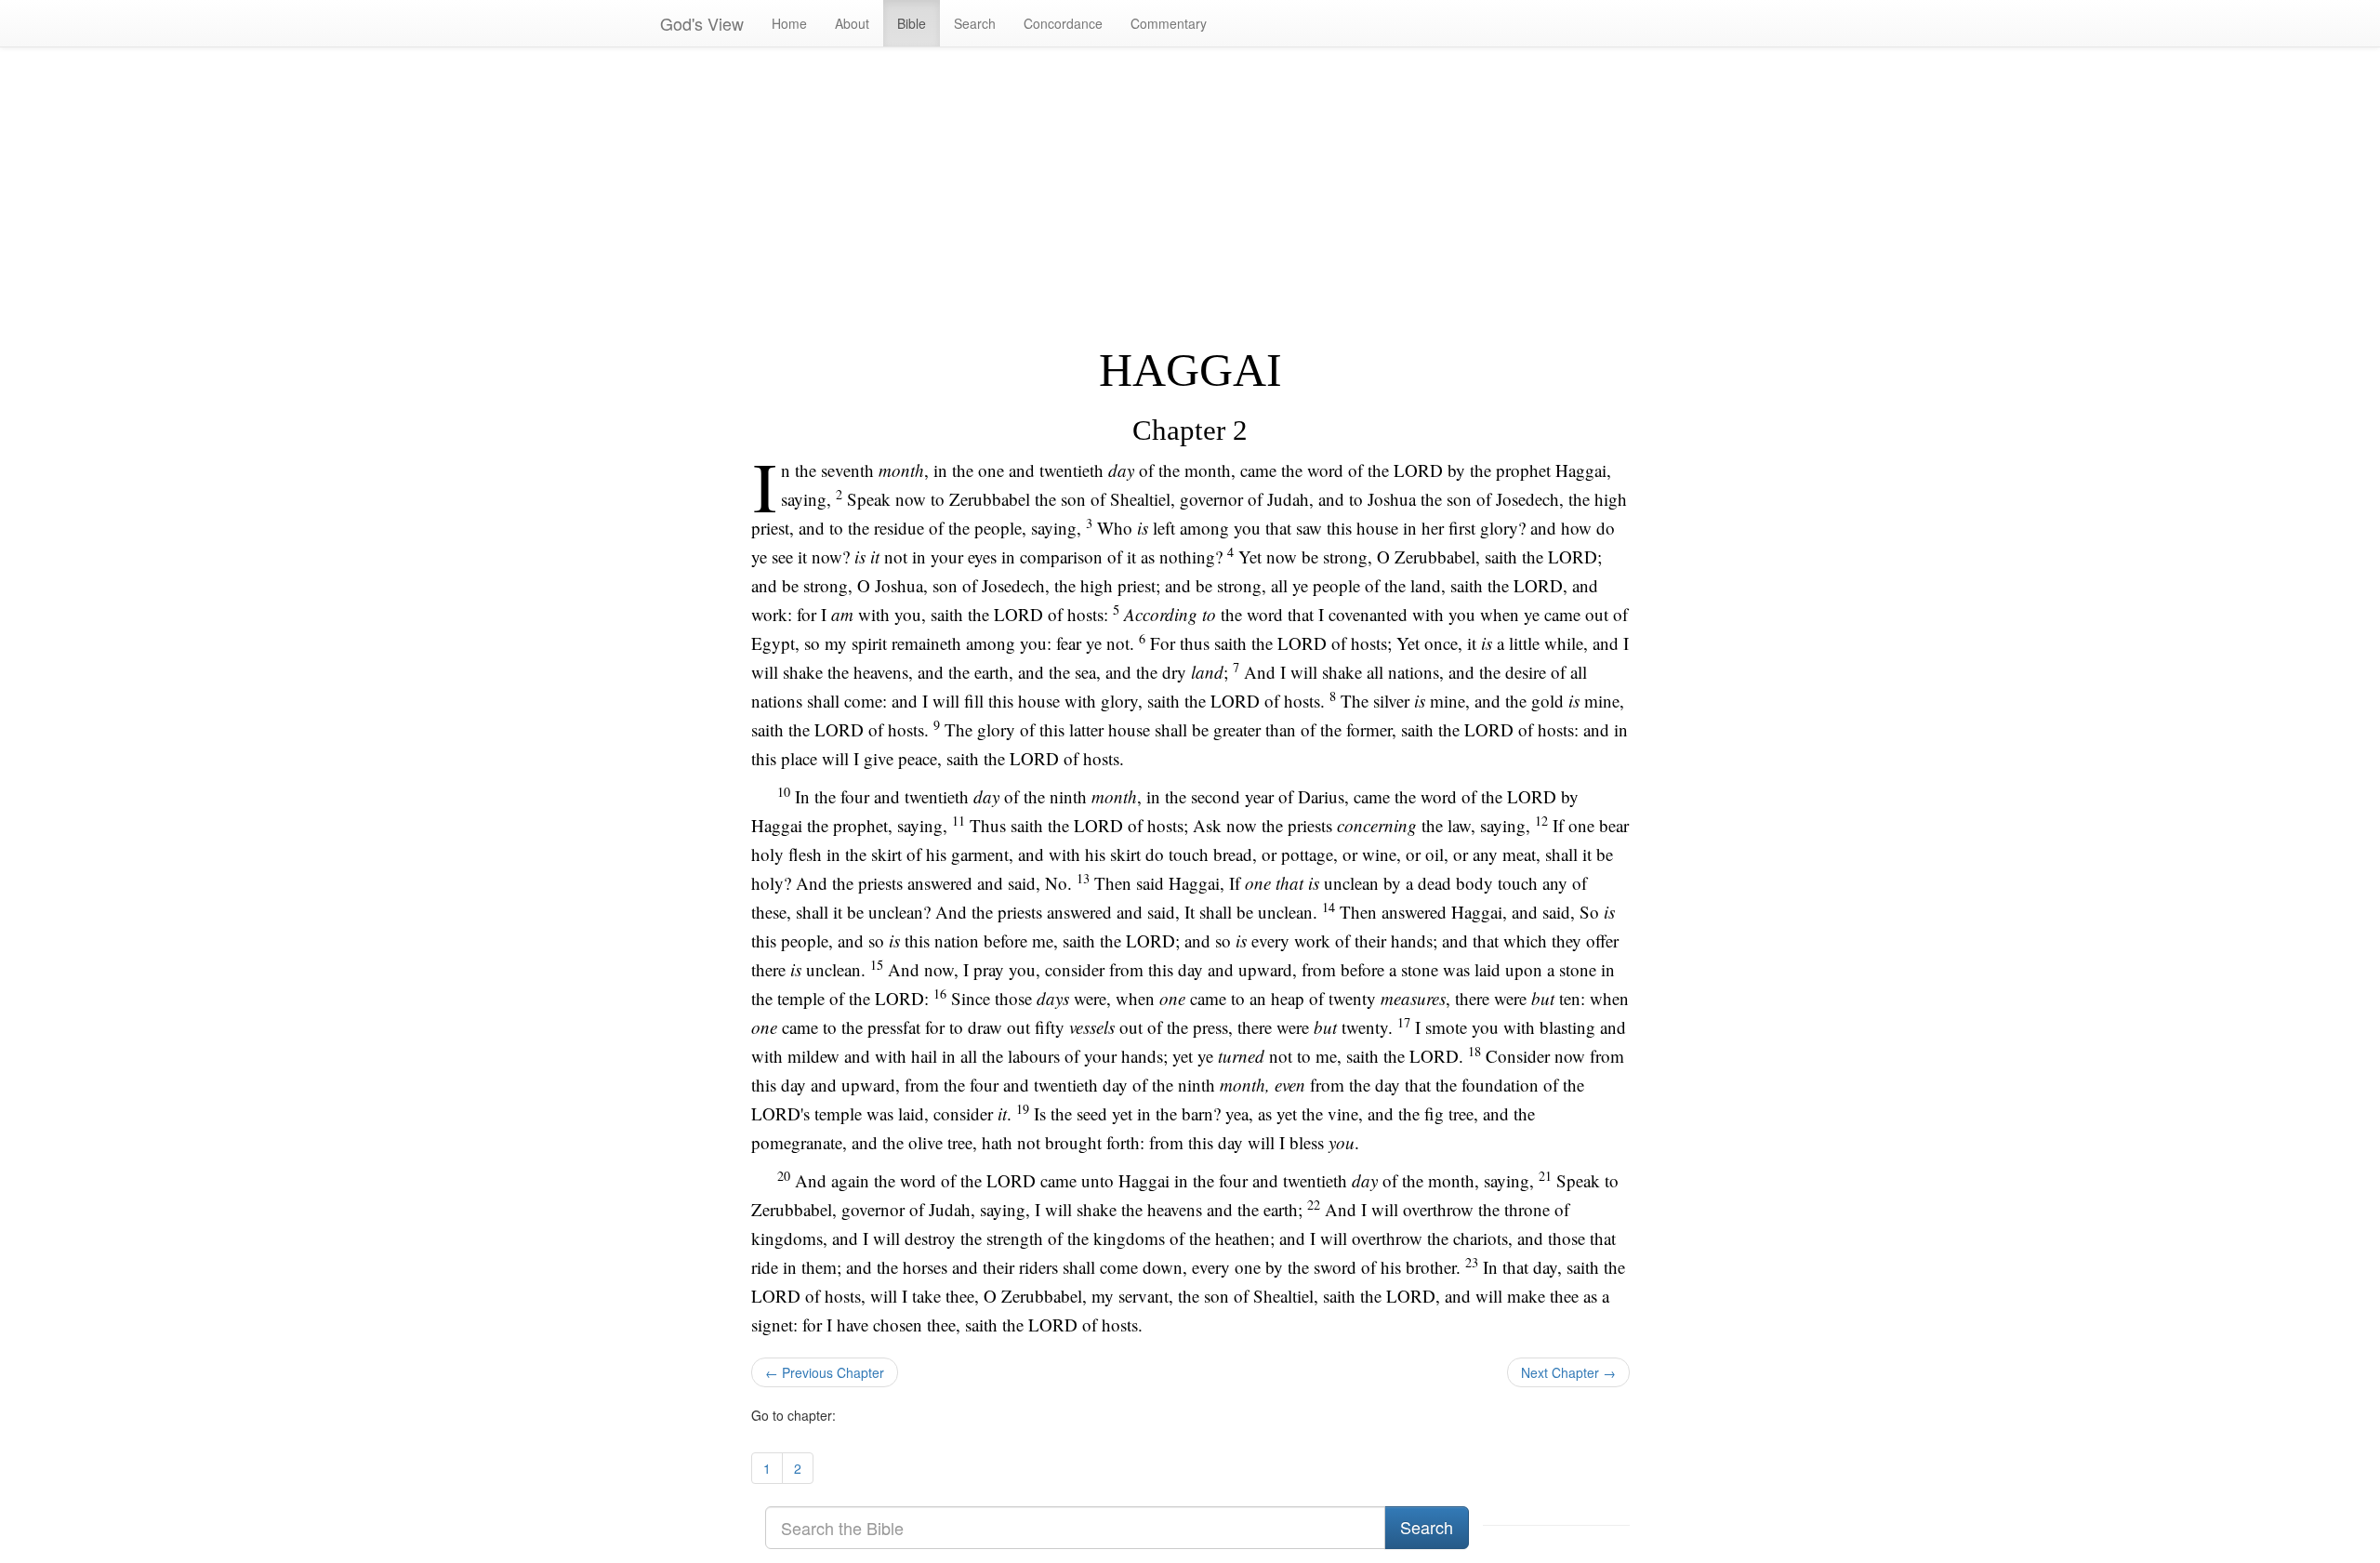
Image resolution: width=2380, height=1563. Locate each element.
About (852, 23)
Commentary (1169, 23)
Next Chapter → (1568, 1372)
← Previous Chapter (825, 1372)
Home (789, 23)
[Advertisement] (1190, 196)
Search (975, 23)
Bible (912, 23)
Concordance (1063, 23)
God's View (702, 23)
